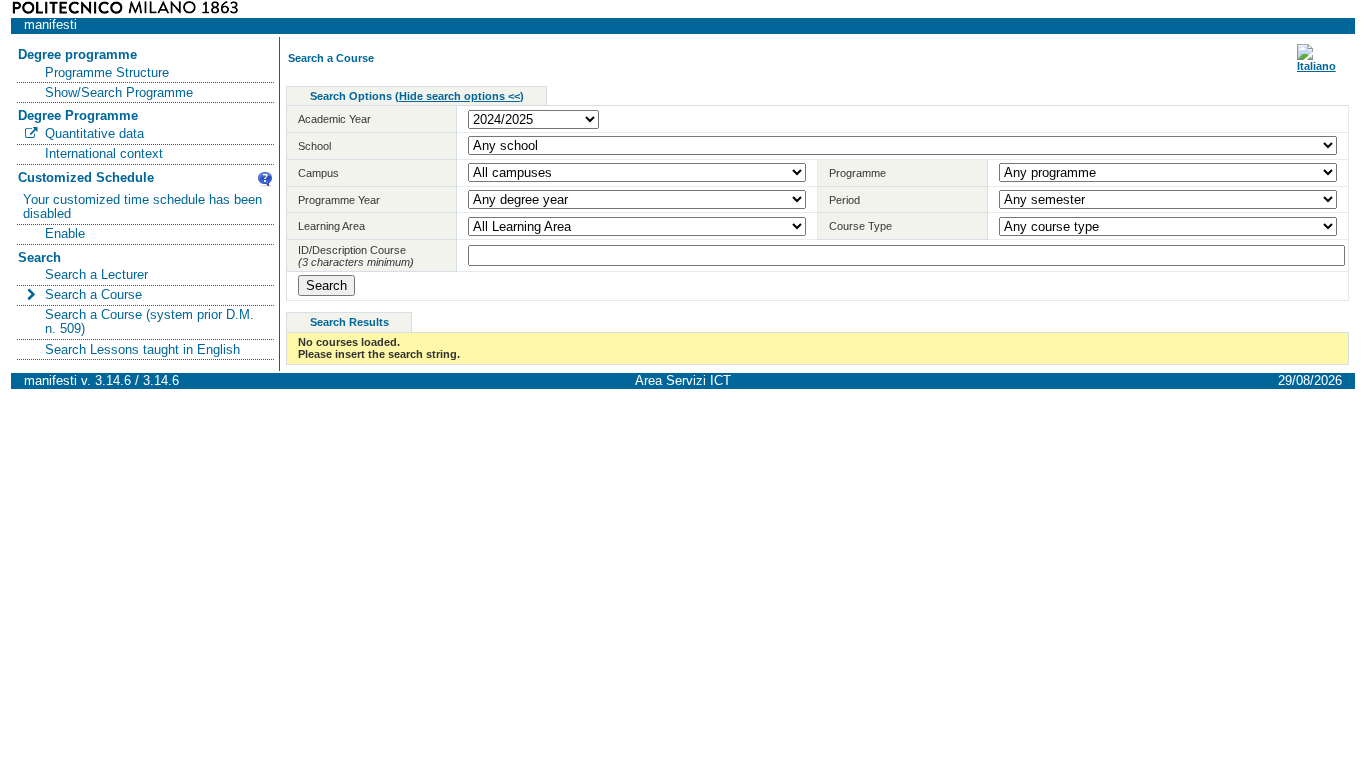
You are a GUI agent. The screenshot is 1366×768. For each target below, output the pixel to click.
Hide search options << (459, 96)
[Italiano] (1316, 66)
